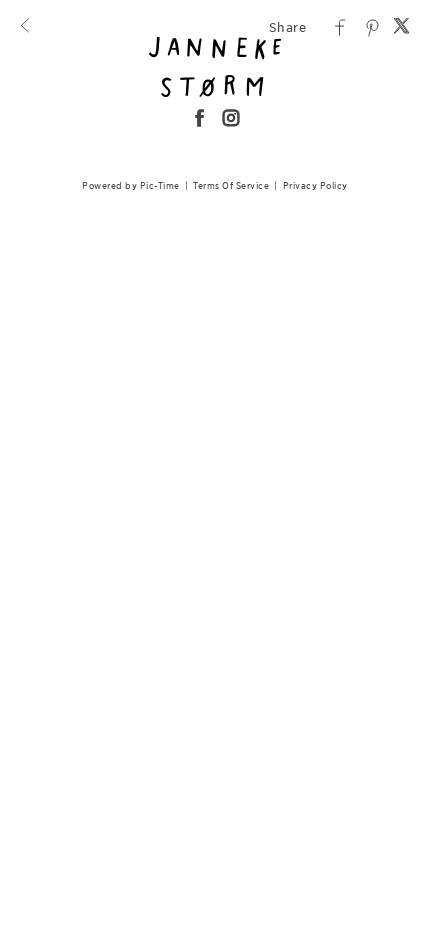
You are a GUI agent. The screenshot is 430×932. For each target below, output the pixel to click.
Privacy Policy (315, 185)
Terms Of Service (231, 185)
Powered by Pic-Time (131, 185)
